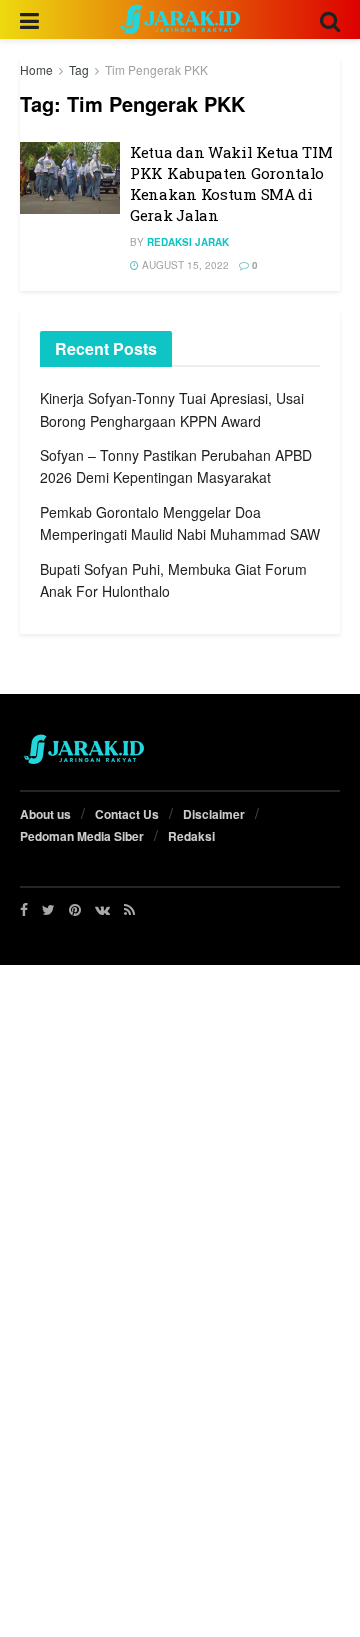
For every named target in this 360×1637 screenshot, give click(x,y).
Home (36, 69)
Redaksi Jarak (188, 242)
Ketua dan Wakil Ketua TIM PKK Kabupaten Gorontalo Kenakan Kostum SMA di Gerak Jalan (231, 183)
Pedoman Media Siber (82, 836)
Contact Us (127, 814)
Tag (79, 69)
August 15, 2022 (184, 265)
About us (45, 814)
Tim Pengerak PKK (156, 69)
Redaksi (191, 836)
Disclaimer (214, 814)
